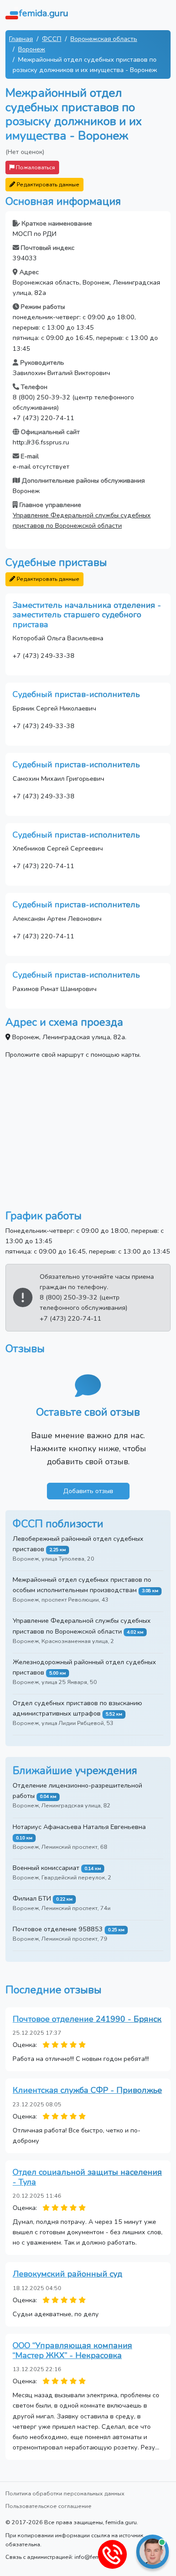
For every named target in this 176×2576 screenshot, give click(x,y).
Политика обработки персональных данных (65, 2493)
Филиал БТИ (32, 1898)
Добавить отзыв (88, 1491)
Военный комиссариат (46, 1868)
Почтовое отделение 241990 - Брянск (87, 2019)
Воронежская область (104, 39)
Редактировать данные (47, 184)
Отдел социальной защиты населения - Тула (87, 2177)
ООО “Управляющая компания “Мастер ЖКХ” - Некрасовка (72, 2350)
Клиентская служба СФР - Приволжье (87, 2090)
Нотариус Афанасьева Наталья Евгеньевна (79, 1827)
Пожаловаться (35, 167)
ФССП (52, 39)
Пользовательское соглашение (49, 2506)
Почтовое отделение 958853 (58, 1929)
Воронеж (32, 49)
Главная (21, 39)
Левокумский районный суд (67, 2274)
